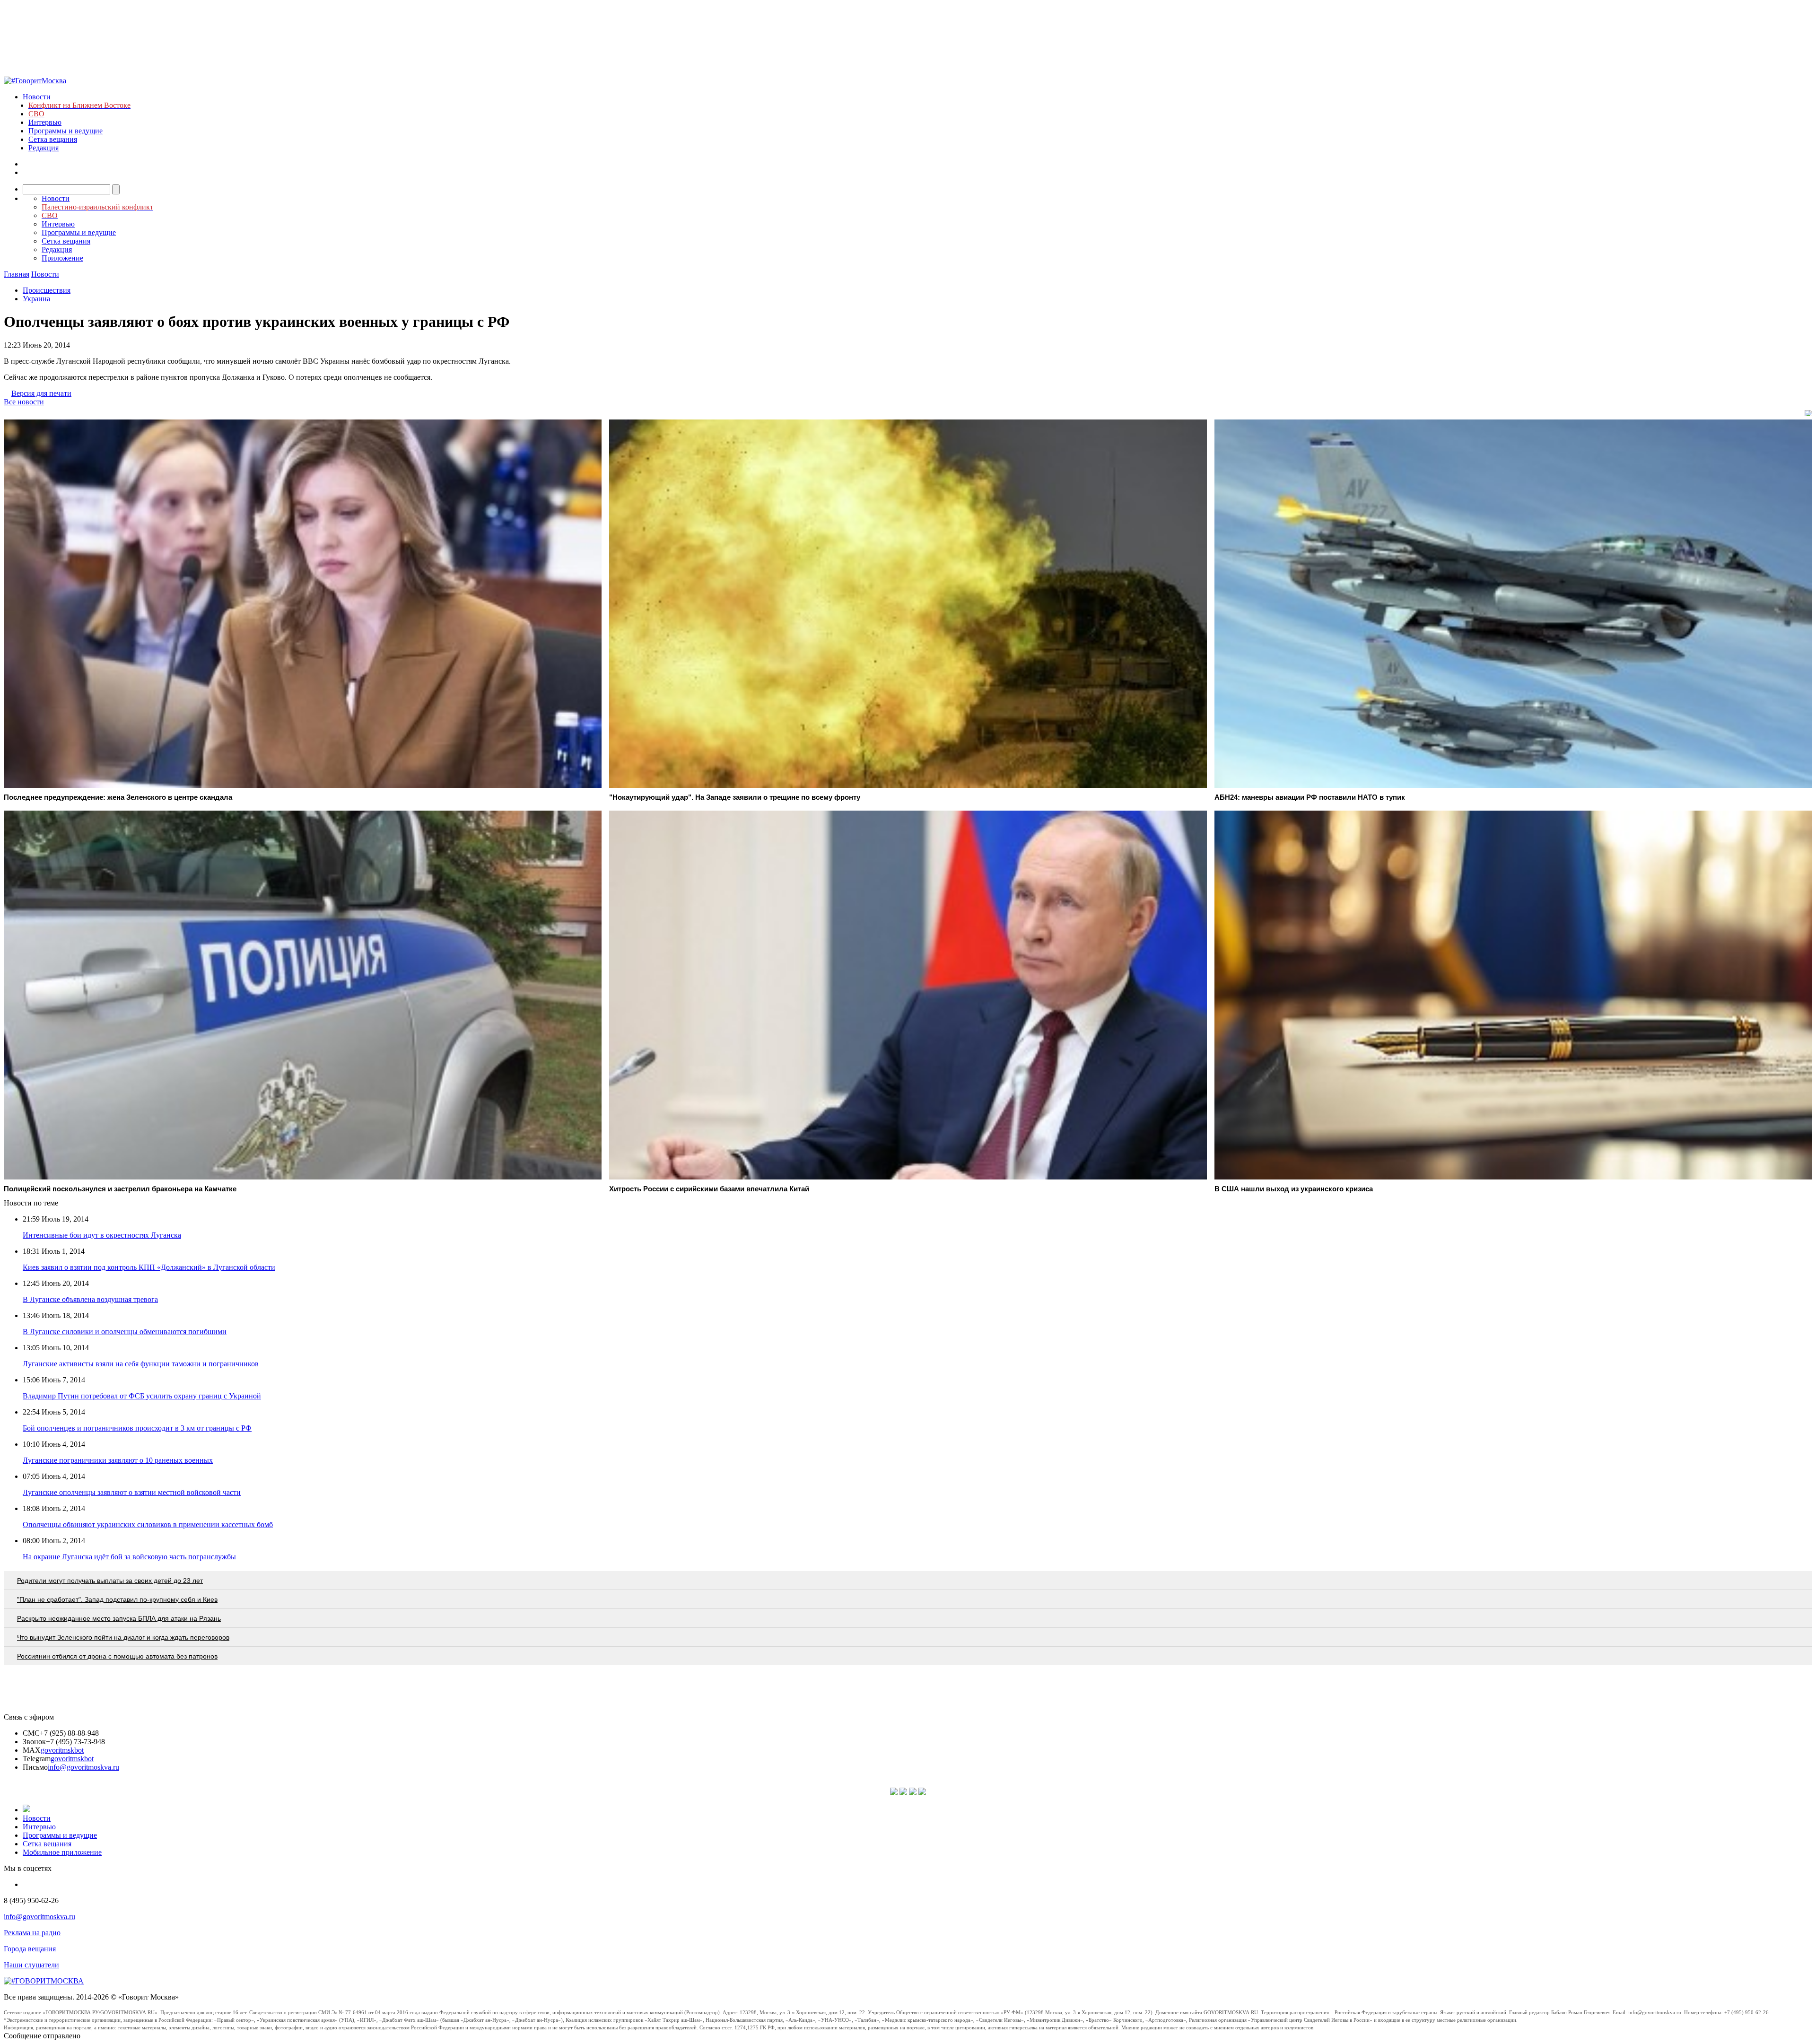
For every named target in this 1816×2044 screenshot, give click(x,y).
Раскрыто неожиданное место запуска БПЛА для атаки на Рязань (119, 1618)
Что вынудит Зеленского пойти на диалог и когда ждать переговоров (123, 1637)
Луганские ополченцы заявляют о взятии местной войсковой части (132, 1492)
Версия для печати (41, 393)
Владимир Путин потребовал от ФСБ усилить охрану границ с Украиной (142, 1396)
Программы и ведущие (65, 131)
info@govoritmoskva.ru (83, 1767)
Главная (17, 274)
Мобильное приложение (62, 1852)
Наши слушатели (31, 1965)
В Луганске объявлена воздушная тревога (90, 1299)
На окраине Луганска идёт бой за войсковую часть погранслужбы (129, 1557)
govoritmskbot (62, 1750)
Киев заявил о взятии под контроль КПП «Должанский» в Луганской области (149, 1267)
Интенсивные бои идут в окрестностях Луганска (102, 1235)
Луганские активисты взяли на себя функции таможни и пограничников (141, 1364)
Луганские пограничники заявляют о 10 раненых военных (118, 1460)
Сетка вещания (53, 139)
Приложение (62, 258)
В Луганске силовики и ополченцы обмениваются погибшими (125, 1332)
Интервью (45, 122)
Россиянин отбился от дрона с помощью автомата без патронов (117, 1656)
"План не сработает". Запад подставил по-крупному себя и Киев (117, 1599)
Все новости (24, 402)
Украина (36, 299)
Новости (37, 97)
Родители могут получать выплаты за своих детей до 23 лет (110, 1581)
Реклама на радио (32, 1933)
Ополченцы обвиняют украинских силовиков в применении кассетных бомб (148, 1524)
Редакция (44, 148)
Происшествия (47, 290)
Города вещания (30, 1949)
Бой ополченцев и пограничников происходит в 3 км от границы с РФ (137, 1428)
